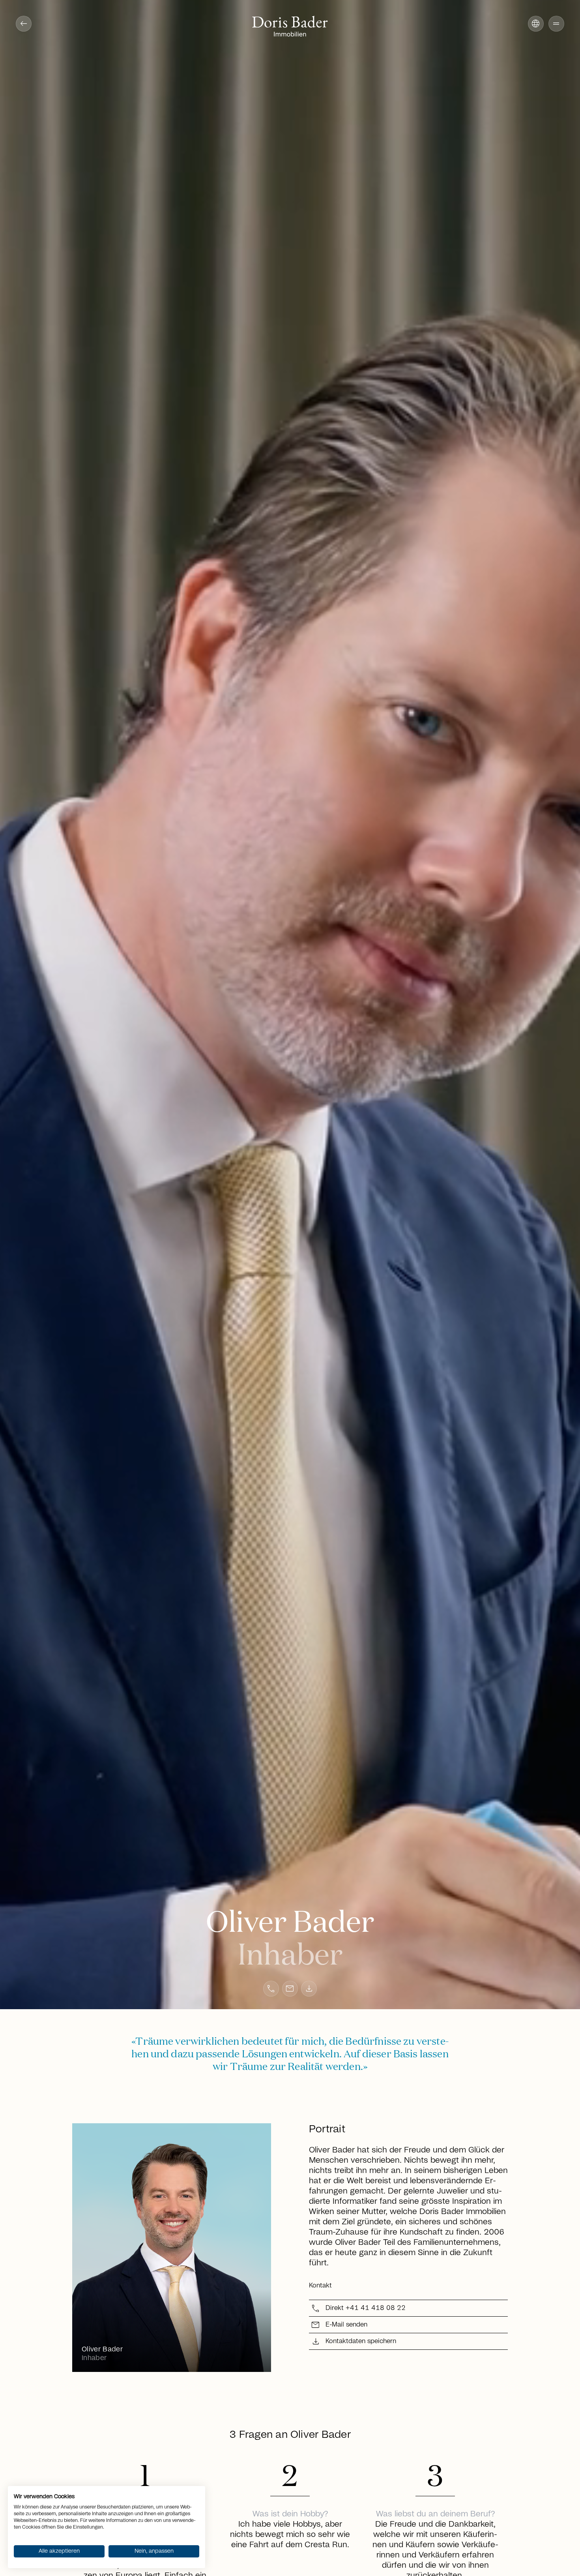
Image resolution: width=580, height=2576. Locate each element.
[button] (556, 24)
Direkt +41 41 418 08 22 (366, 2308)
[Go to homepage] (290, 27)
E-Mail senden (346, 2325)
